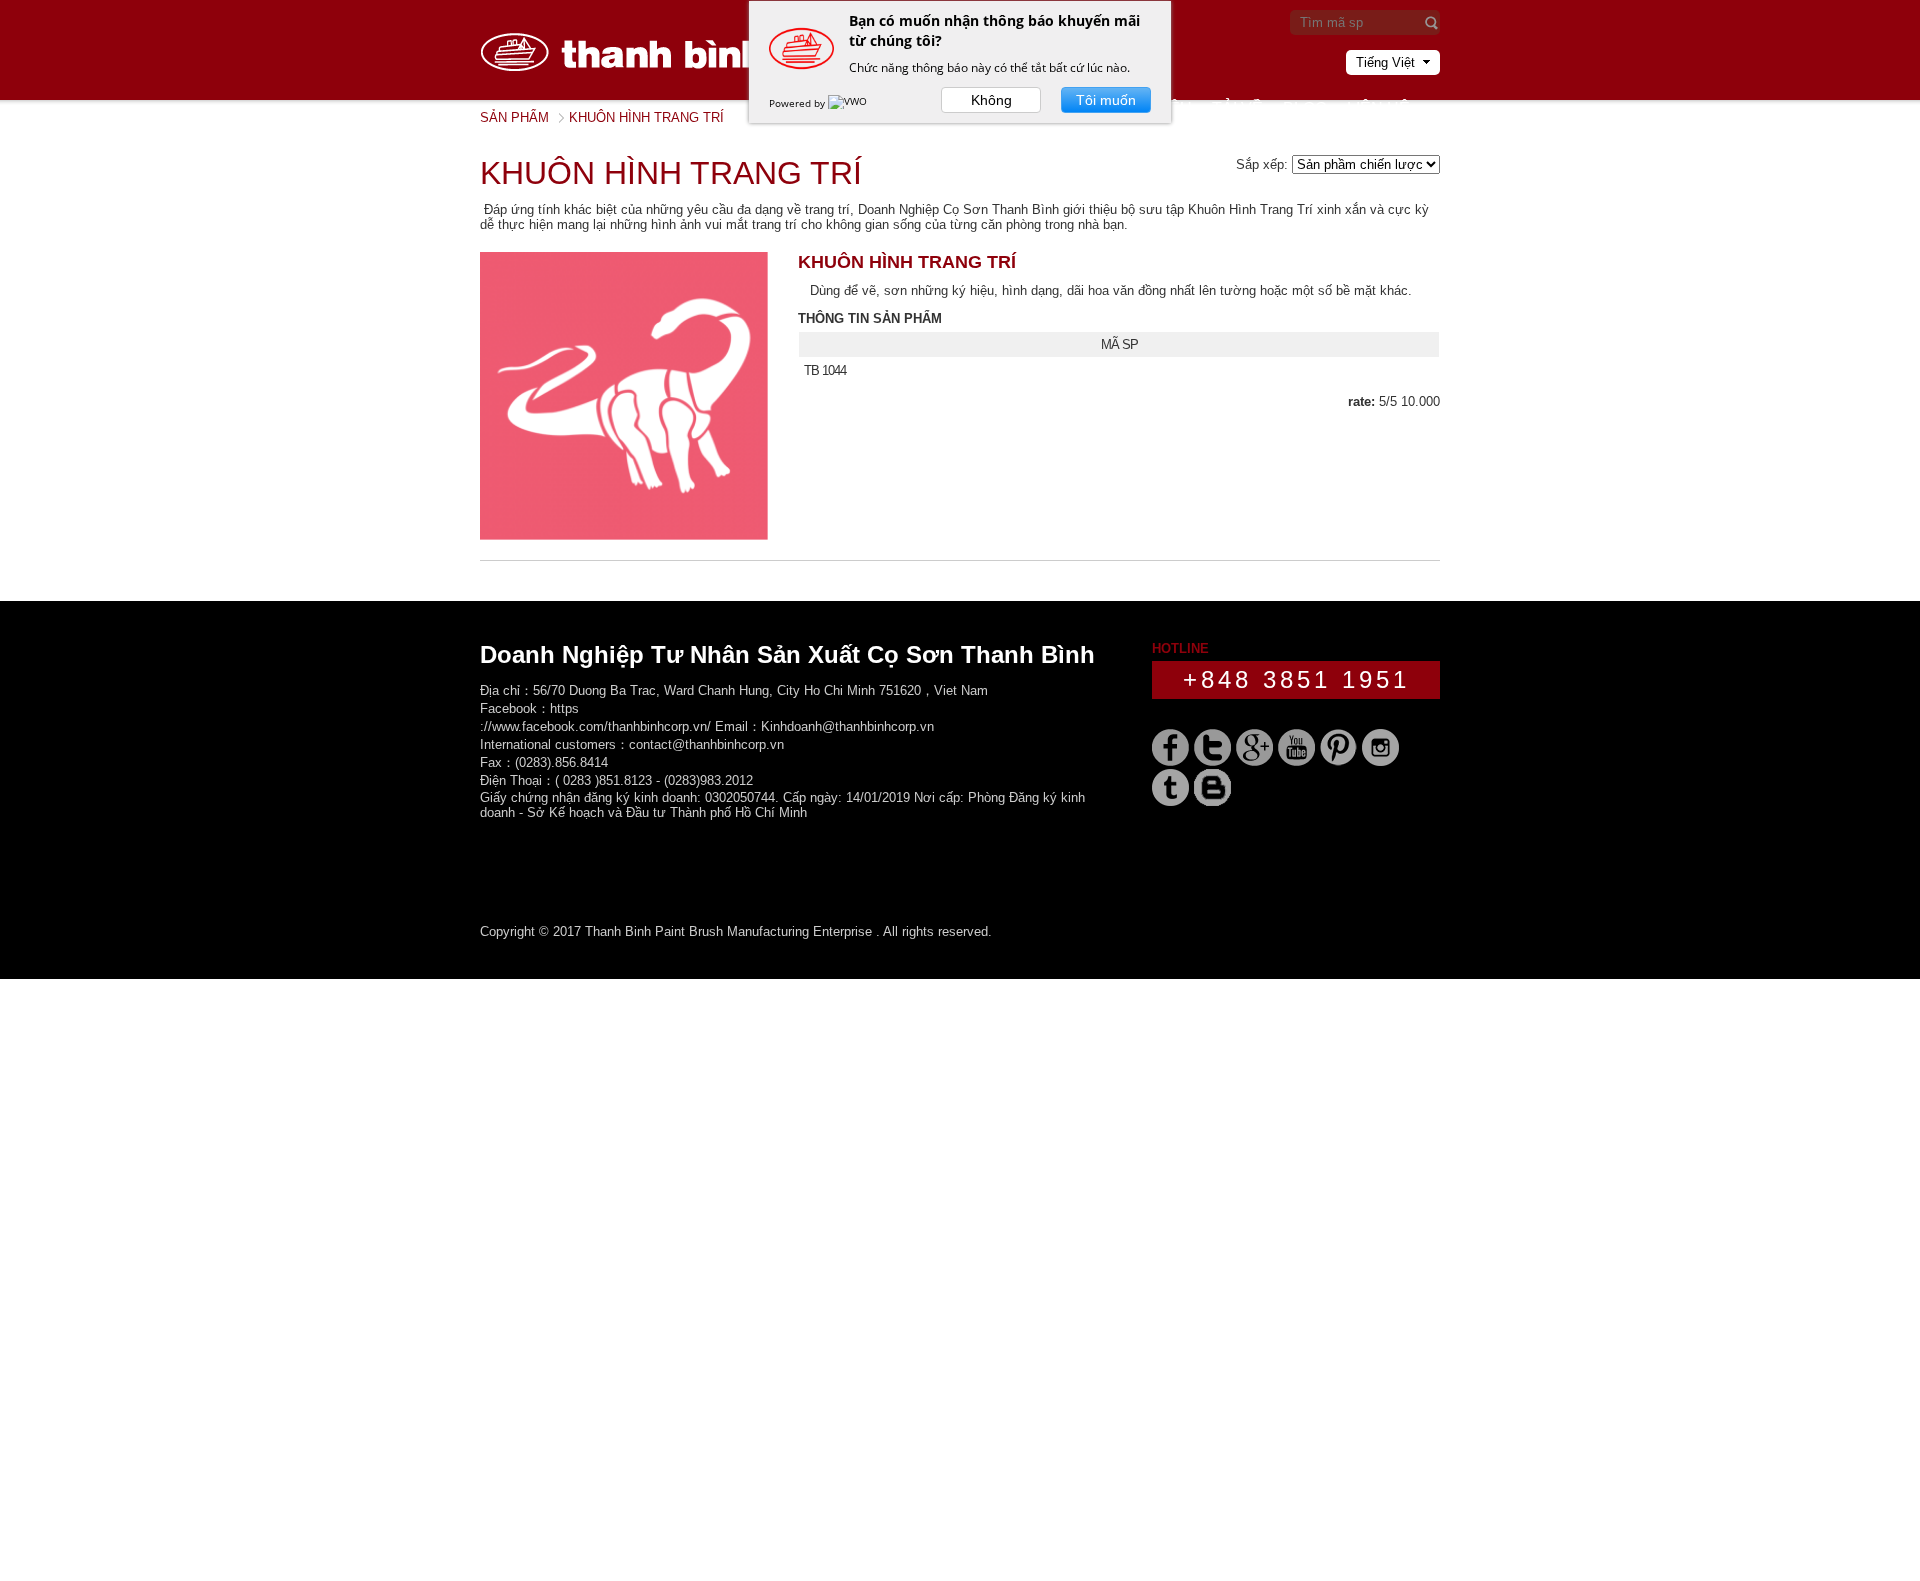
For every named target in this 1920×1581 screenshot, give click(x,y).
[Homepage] (630, 95)
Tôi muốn (1106, 100)
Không (991, 100)
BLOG (1305, 108)
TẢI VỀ (1237, 108)
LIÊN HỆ (1378, 108)
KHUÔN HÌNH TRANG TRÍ (907, 262)
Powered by (798, 103)
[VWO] (849, 103)
